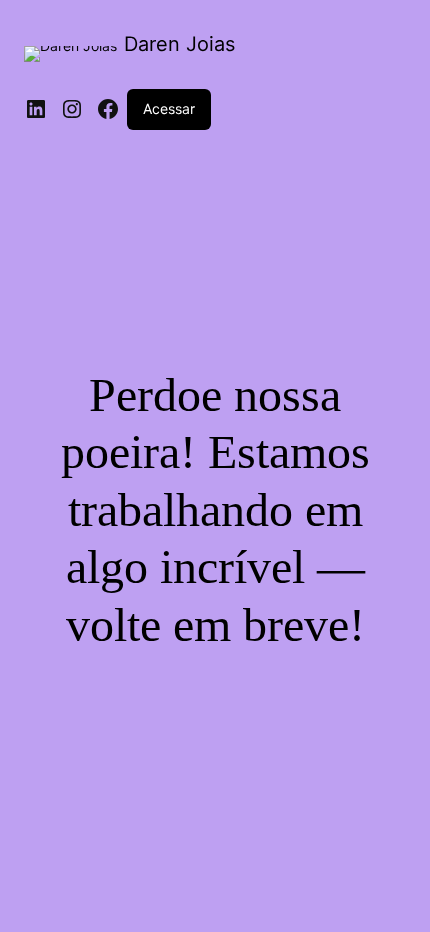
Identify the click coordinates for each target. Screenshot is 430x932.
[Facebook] (108, 109)
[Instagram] (72, 109)
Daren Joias (179, 44)
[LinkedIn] (36, 109)
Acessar (169, 108)
